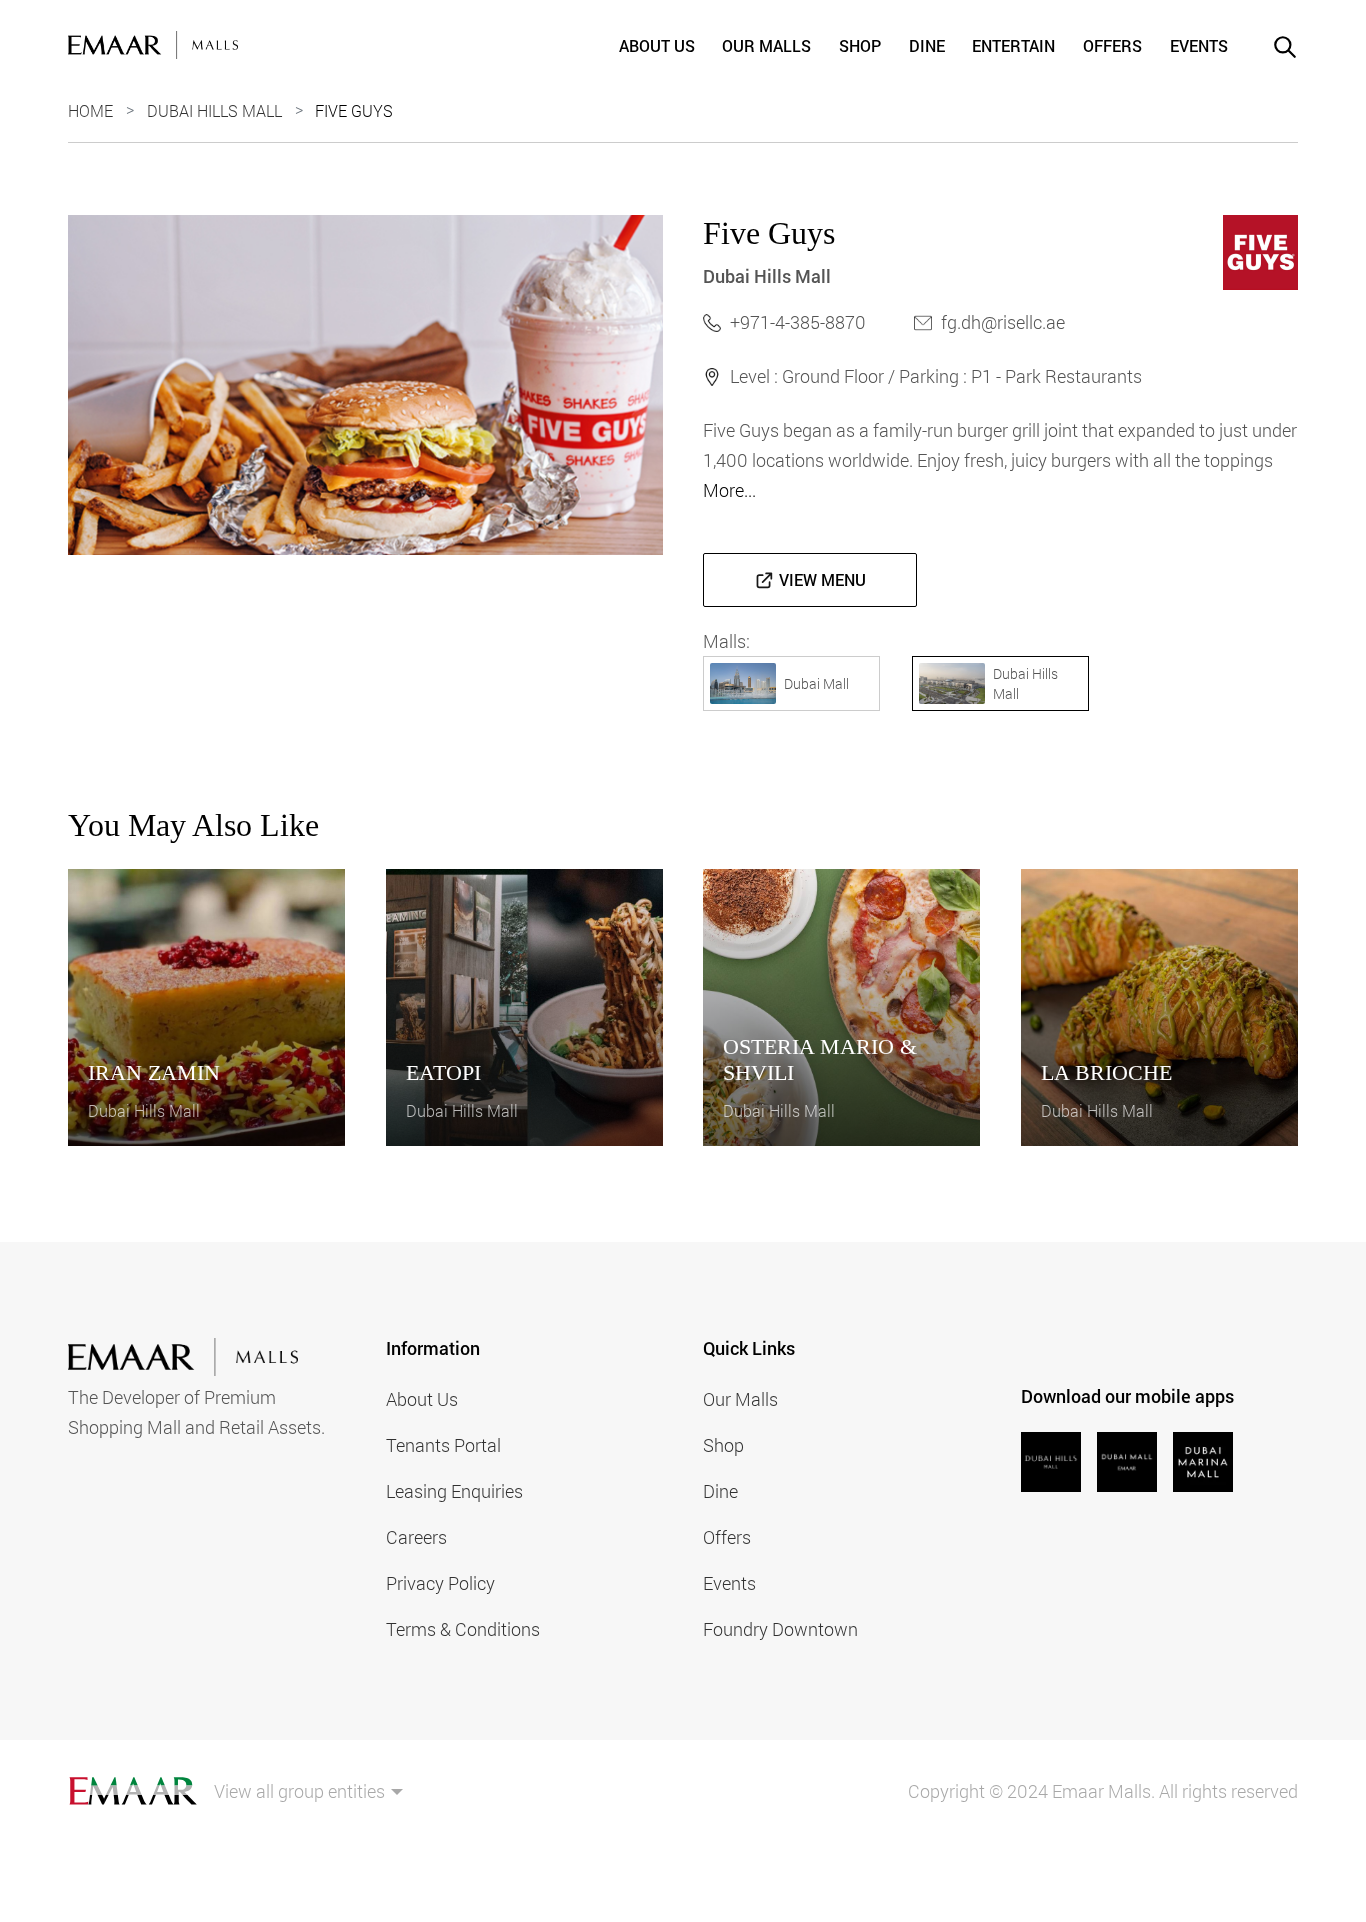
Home (90, 110)
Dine (927, 45)
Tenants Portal (443, 1445)
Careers (416, 1537)
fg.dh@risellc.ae (1003, 322)
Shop (860, 45)
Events (1199, 45)
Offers (1112, 45)
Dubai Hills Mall (214, 110)
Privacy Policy (440, 1583)
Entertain (1013, 45)
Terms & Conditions (463, 1629)
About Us (657, 45)
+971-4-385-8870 (798, 322)
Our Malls (766, 45)
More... (729, 490)
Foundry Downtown (780, 1629)
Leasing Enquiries (454, 1491)
